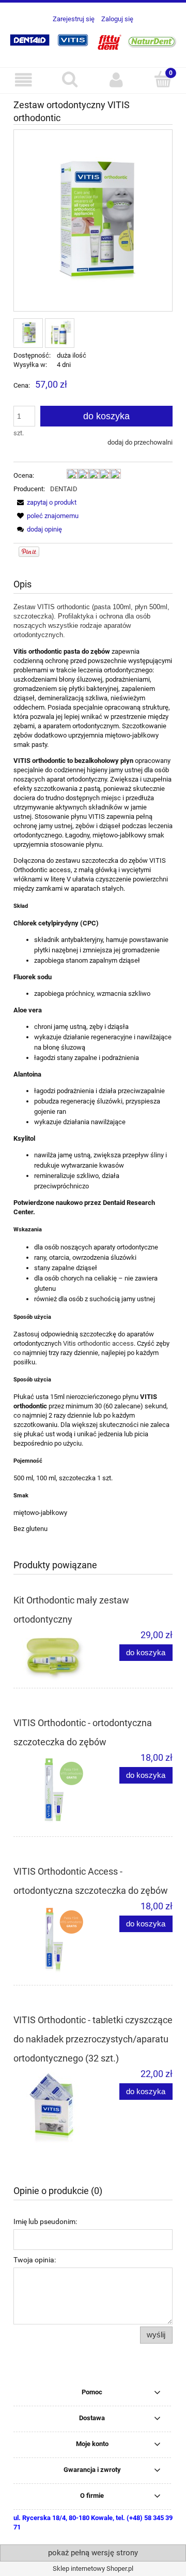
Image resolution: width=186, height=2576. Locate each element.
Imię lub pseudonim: (45, 2221)
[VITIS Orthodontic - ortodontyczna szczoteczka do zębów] (53, 1791)
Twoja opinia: (35, 2260)
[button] (23, 80)
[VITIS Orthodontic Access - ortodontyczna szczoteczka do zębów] (53, 1939)
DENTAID (64, 489)
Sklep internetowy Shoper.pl (93, 2568)
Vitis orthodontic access (98, 1343)
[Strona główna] (93, 40)
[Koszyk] (163, 79)
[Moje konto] (116, 80)
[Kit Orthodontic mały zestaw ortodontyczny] (53, 1655)
